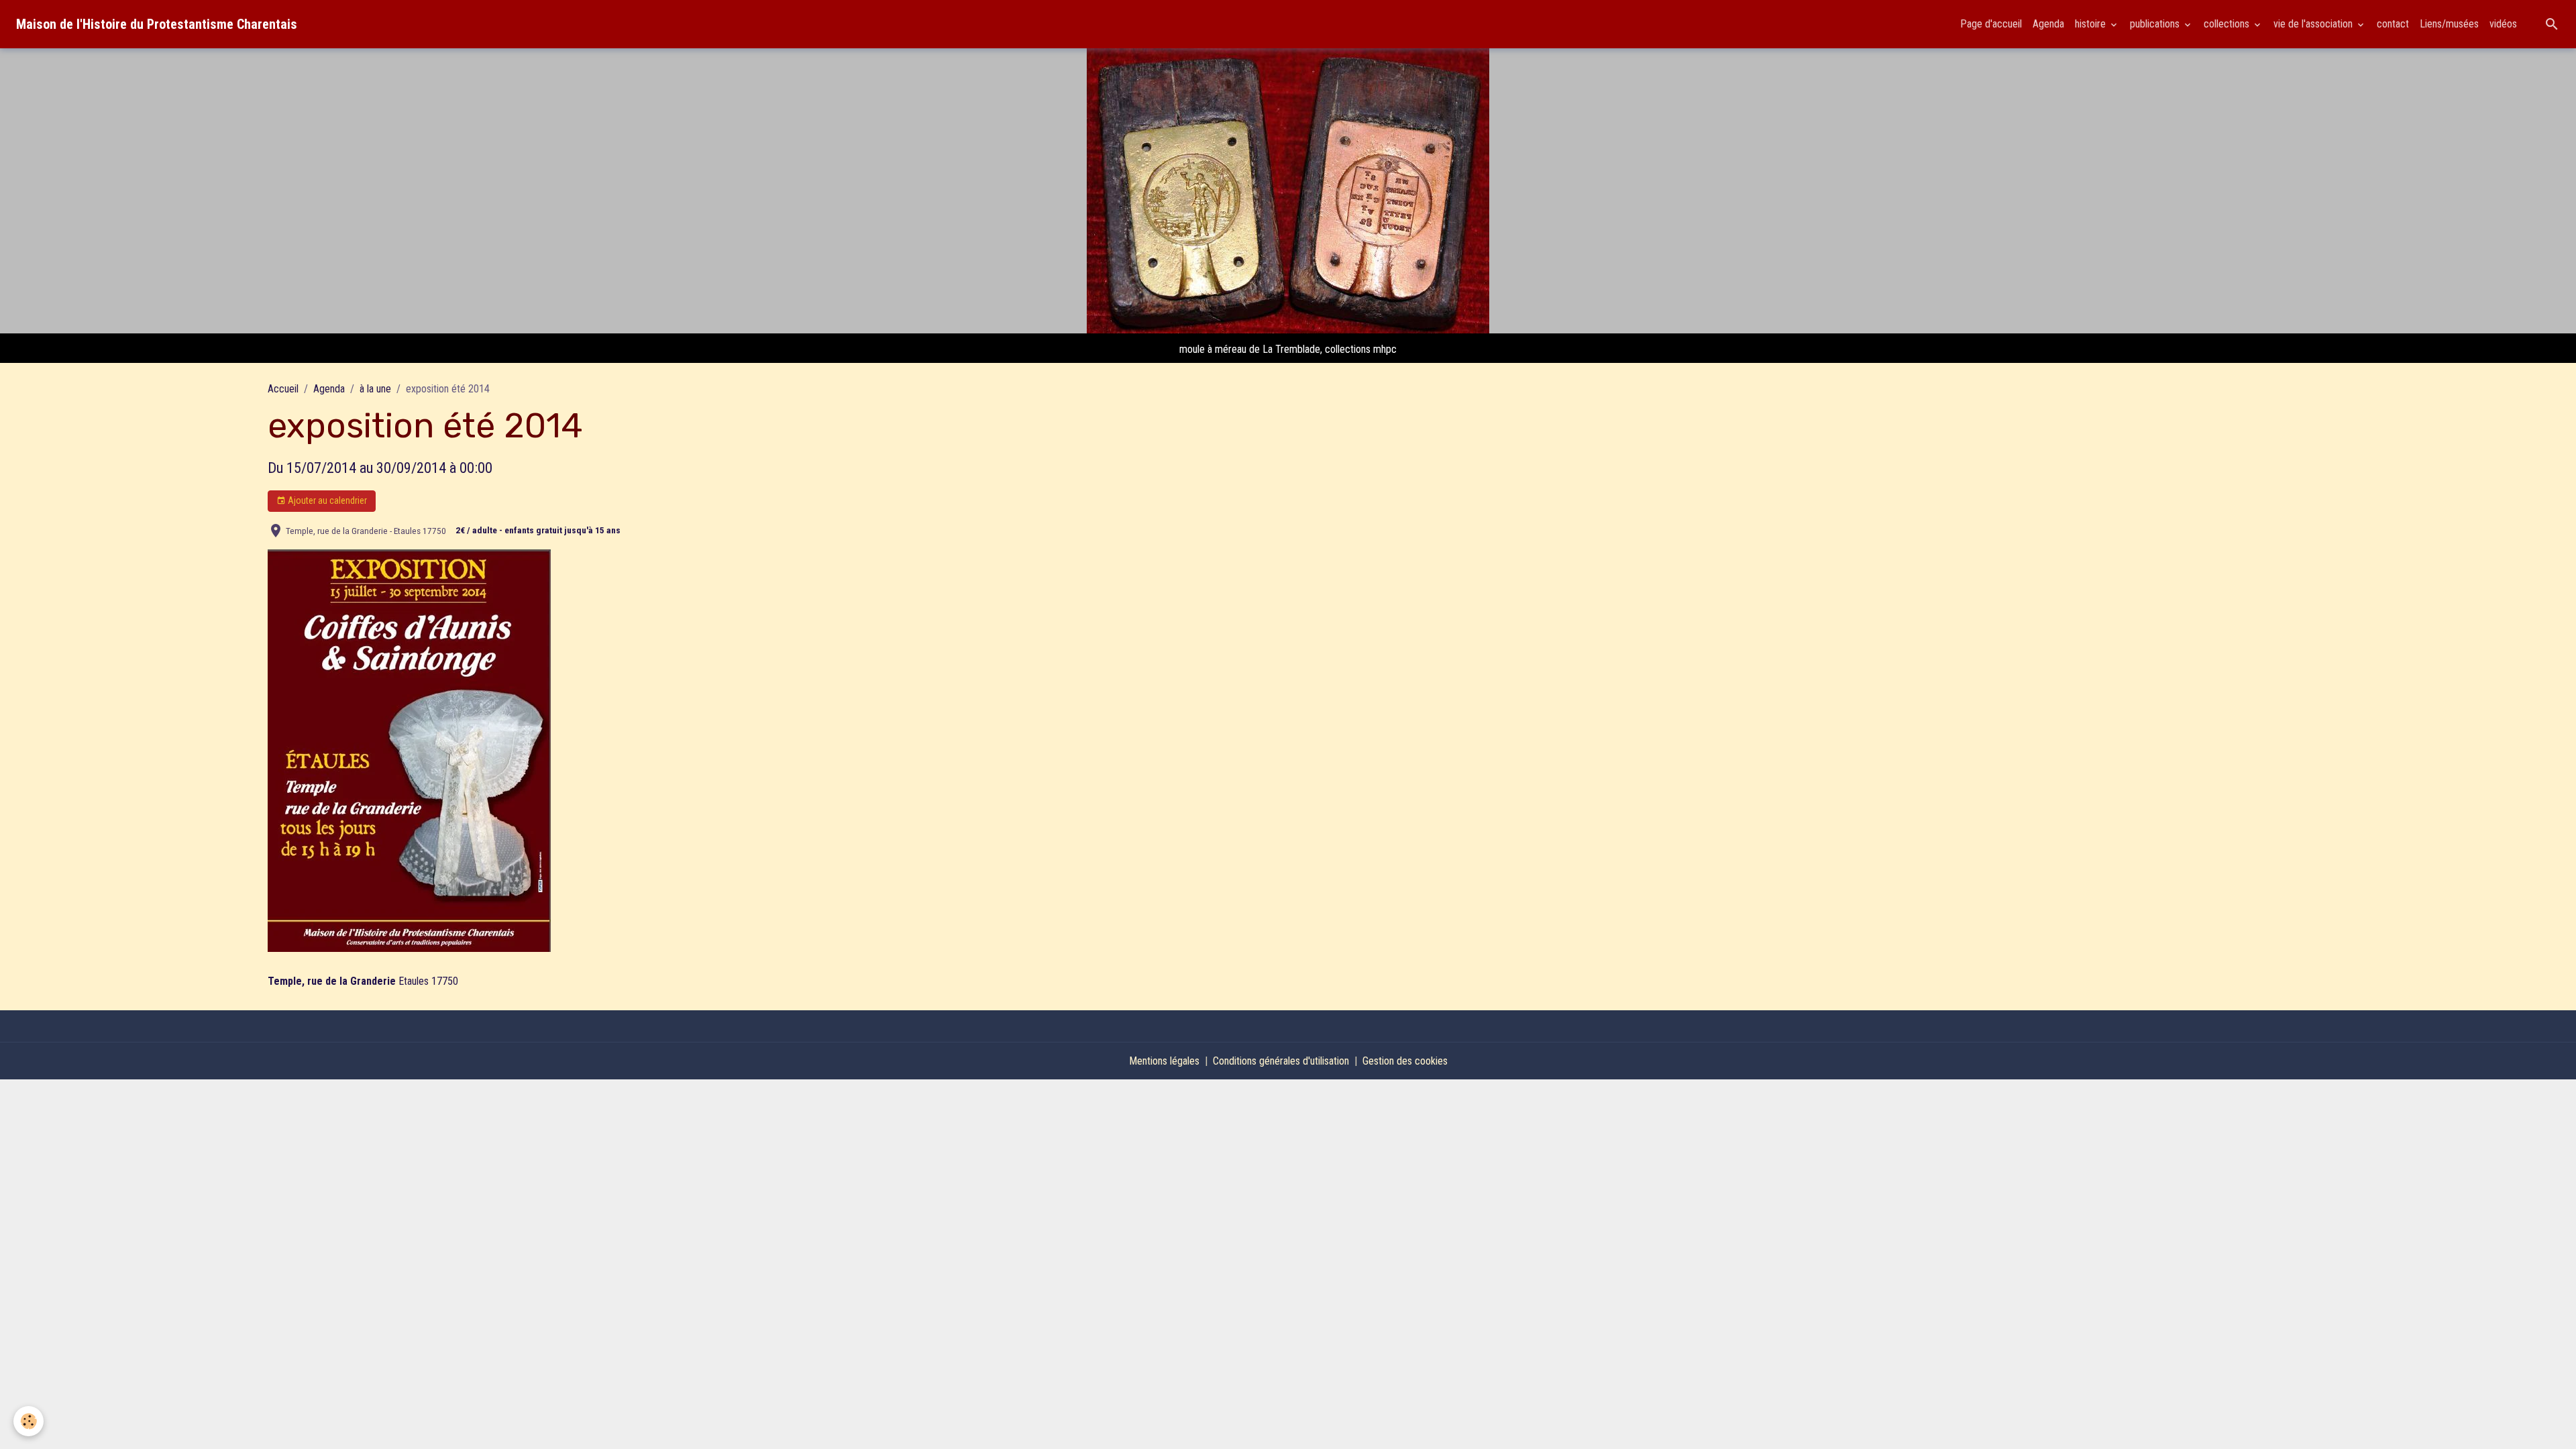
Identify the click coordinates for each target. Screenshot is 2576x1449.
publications (2156, 24)
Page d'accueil (1991, 24)
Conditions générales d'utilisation (1281, 1061)
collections (2228, 24)
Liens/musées (2449, 24)
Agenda (2048, 24)
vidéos (2503, 24)
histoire (2092, 24)
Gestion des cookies (1405, 1061)
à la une (375, 389)
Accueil (283, 389)
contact (2393, 24)
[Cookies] (29, 1421)
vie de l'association (2314, 24)
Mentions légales (1164, 1061)
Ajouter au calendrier (326, 500)
